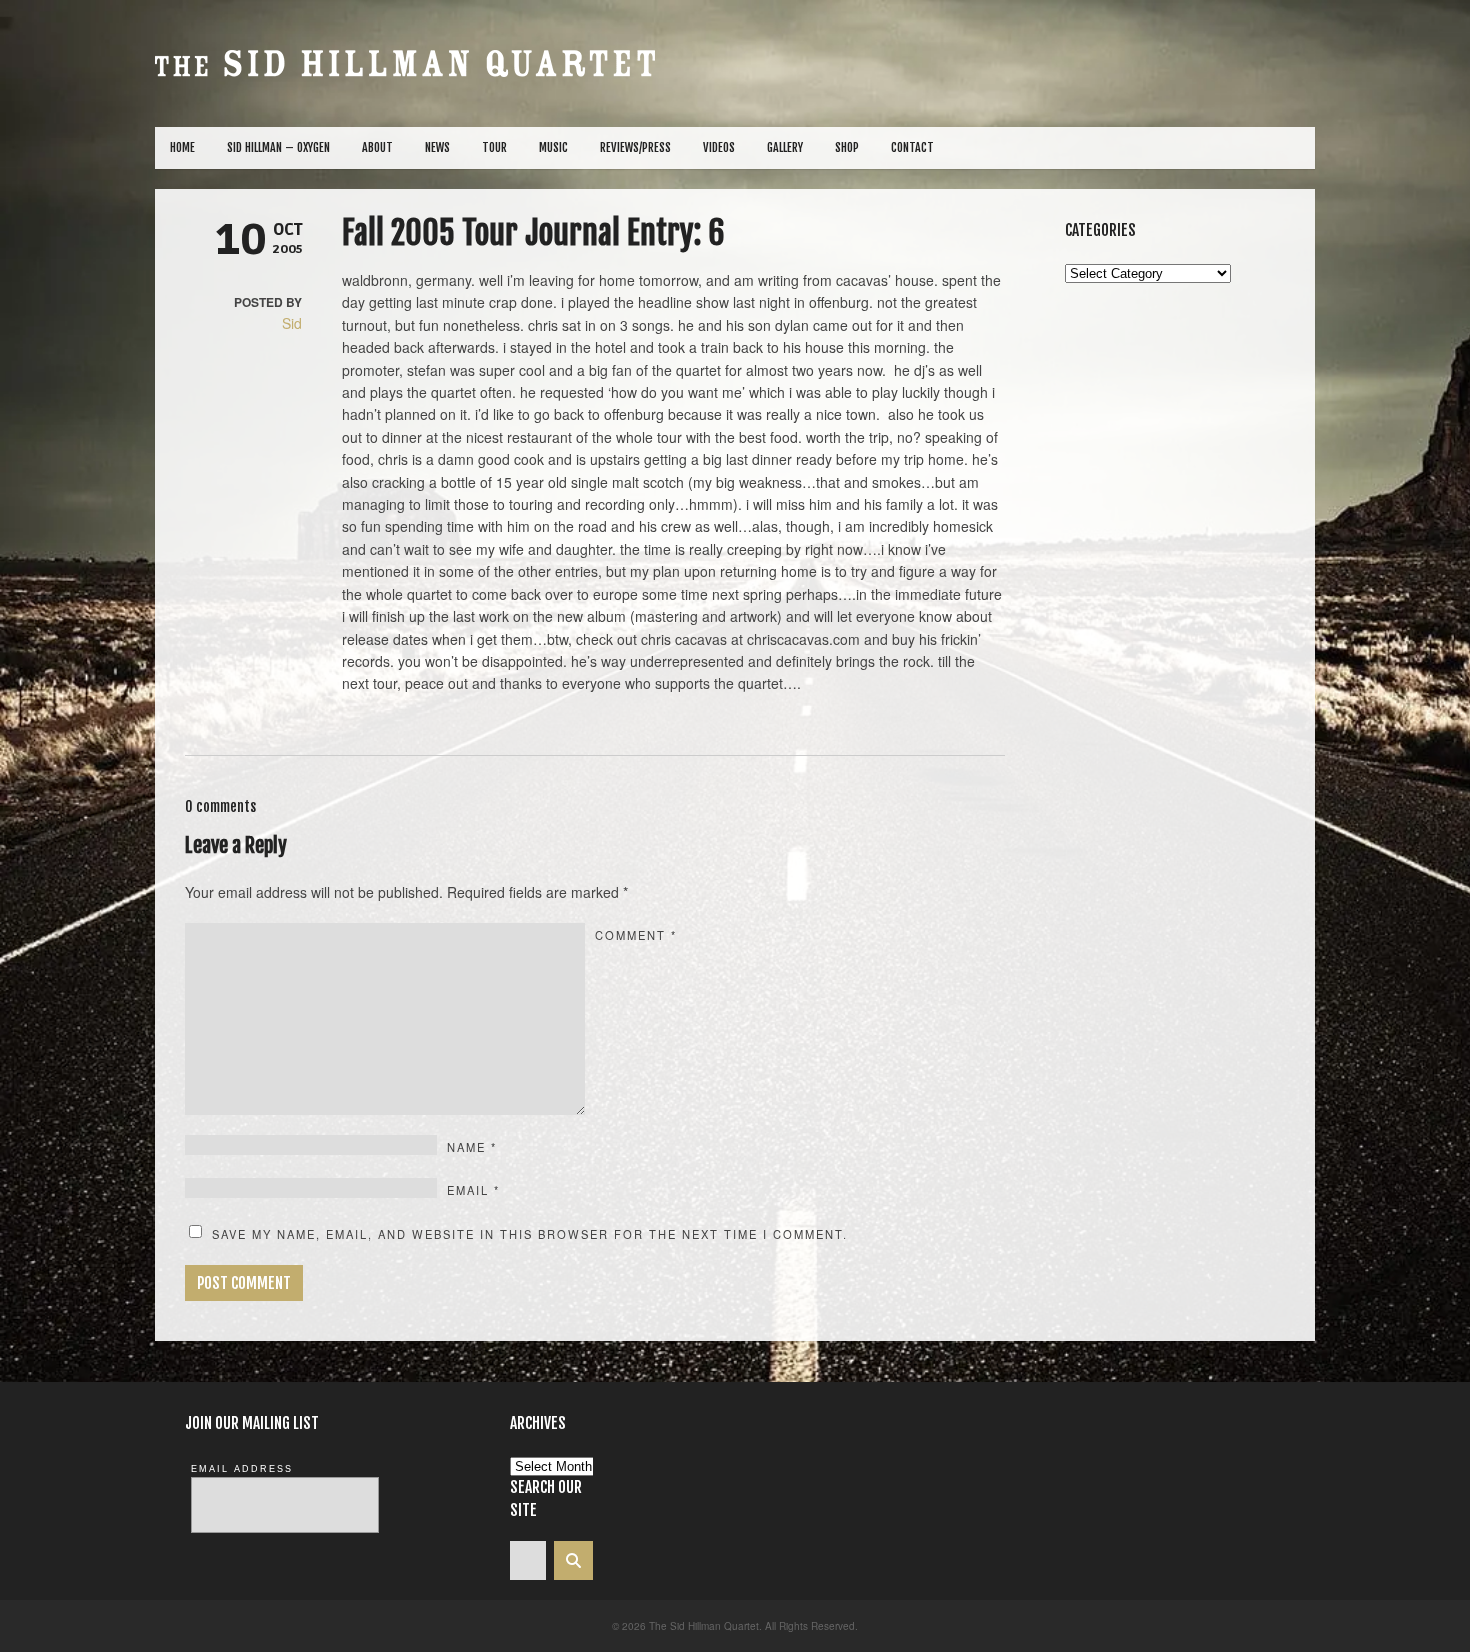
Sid (292, 323)
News (437, 147)
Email (473, 1190)
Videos (719, 147)
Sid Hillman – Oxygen (278, 147)
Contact (912, 147)
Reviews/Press (635, 147)
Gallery (785, 147)
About (377, 147)
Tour (494, 147)
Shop (847, 147)
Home (182, 147)
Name (472, 1147)
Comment (636, 935)
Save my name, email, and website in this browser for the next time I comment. (530, 1234)
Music (553, 147)
